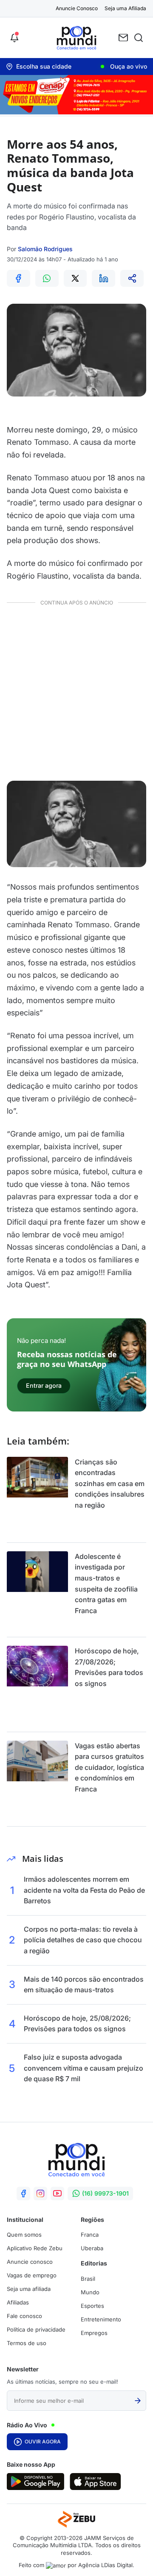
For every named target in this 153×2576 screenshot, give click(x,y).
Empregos (94, 2333)
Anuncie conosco (30, 2262)
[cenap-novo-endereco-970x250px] (76, 112)
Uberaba (92, 2248)
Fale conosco (24, 2316)
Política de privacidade (36, 2329)
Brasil (88, 2279)
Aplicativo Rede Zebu (35, 2248)
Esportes (92, 2306)
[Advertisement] (76, 691)
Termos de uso (27, 2343)
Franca (90, 2235)
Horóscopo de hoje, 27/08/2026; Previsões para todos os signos (109, 1667)
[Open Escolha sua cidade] (39, 67)
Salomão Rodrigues (45, 249)
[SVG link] (36, 2482)
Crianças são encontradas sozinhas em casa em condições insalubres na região (110, 1483)
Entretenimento (101, 2319)
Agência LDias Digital (105, 2565)
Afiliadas (18, 2302)
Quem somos (24, 2235)
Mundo (90, 2292)
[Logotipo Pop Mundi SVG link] (77, 2160)
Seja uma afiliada (29, 2289)
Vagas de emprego (32, 2275)
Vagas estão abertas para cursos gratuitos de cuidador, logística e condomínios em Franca (109, 1767)
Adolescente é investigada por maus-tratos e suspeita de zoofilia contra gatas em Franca (106, 1583)
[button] (14, 38)
